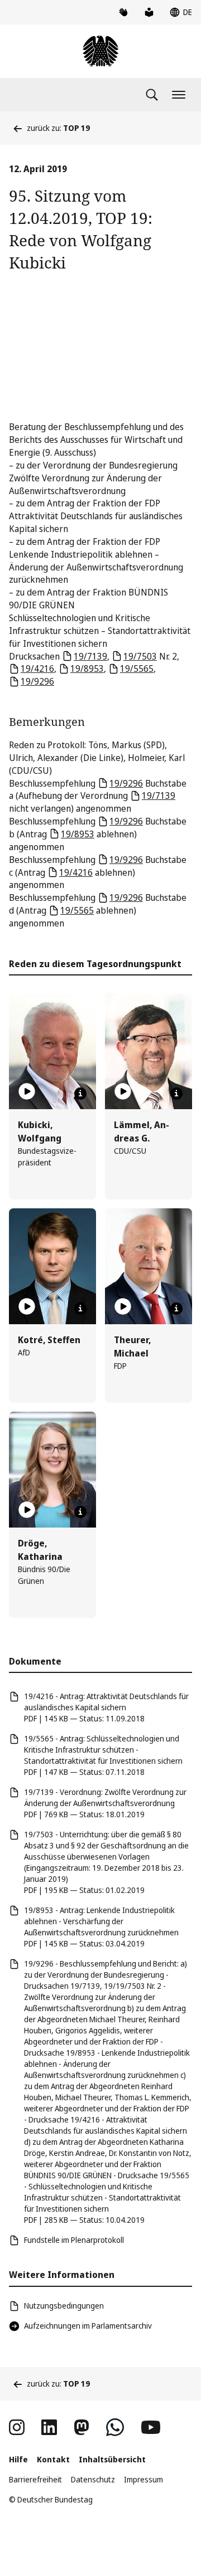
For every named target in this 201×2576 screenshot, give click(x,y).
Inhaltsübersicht (112, 2459)
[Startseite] (100, 51)
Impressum (143, 2479)
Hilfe (18, 2459)
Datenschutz (93, 2479)
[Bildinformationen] (80, 1094)
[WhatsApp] (115, 2427)
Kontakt (53, 2459)
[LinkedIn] (49, 2427)
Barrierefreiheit (35, 2479)
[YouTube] (151, 2427)
